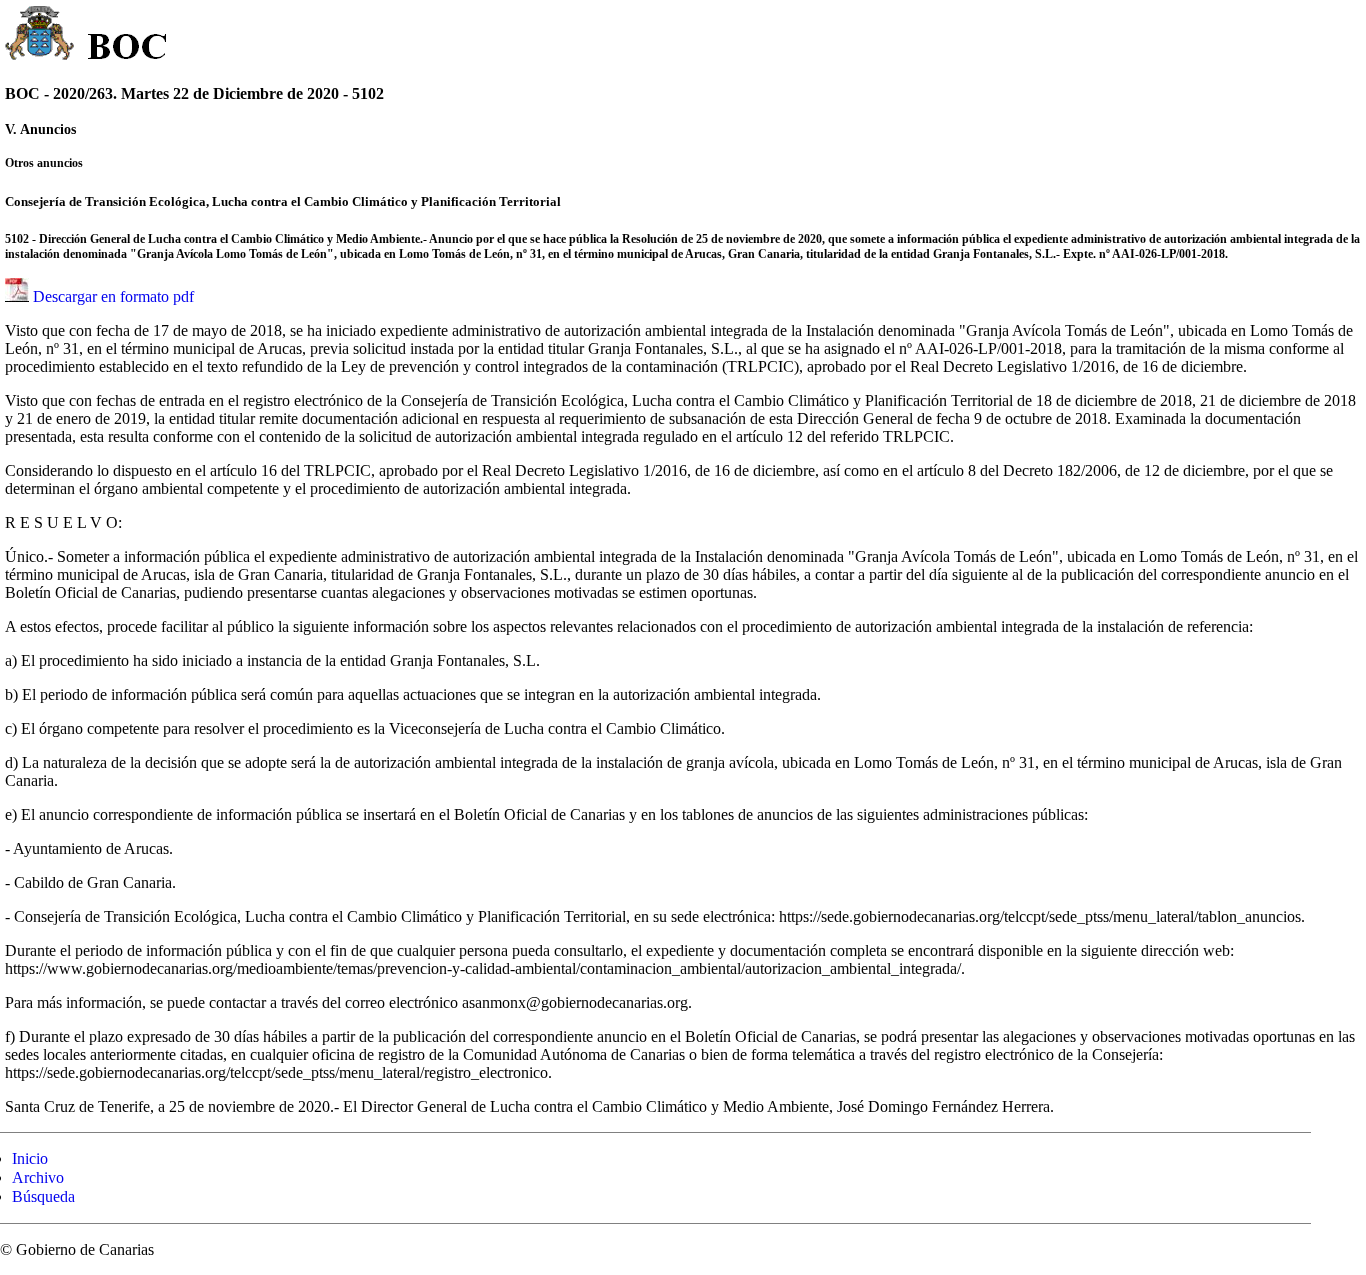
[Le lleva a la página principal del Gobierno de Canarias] (40, 36)
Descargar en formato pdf (113, 296)
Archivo (38, 1177)
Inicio (30, 1158)
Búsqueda (43, 1196)
